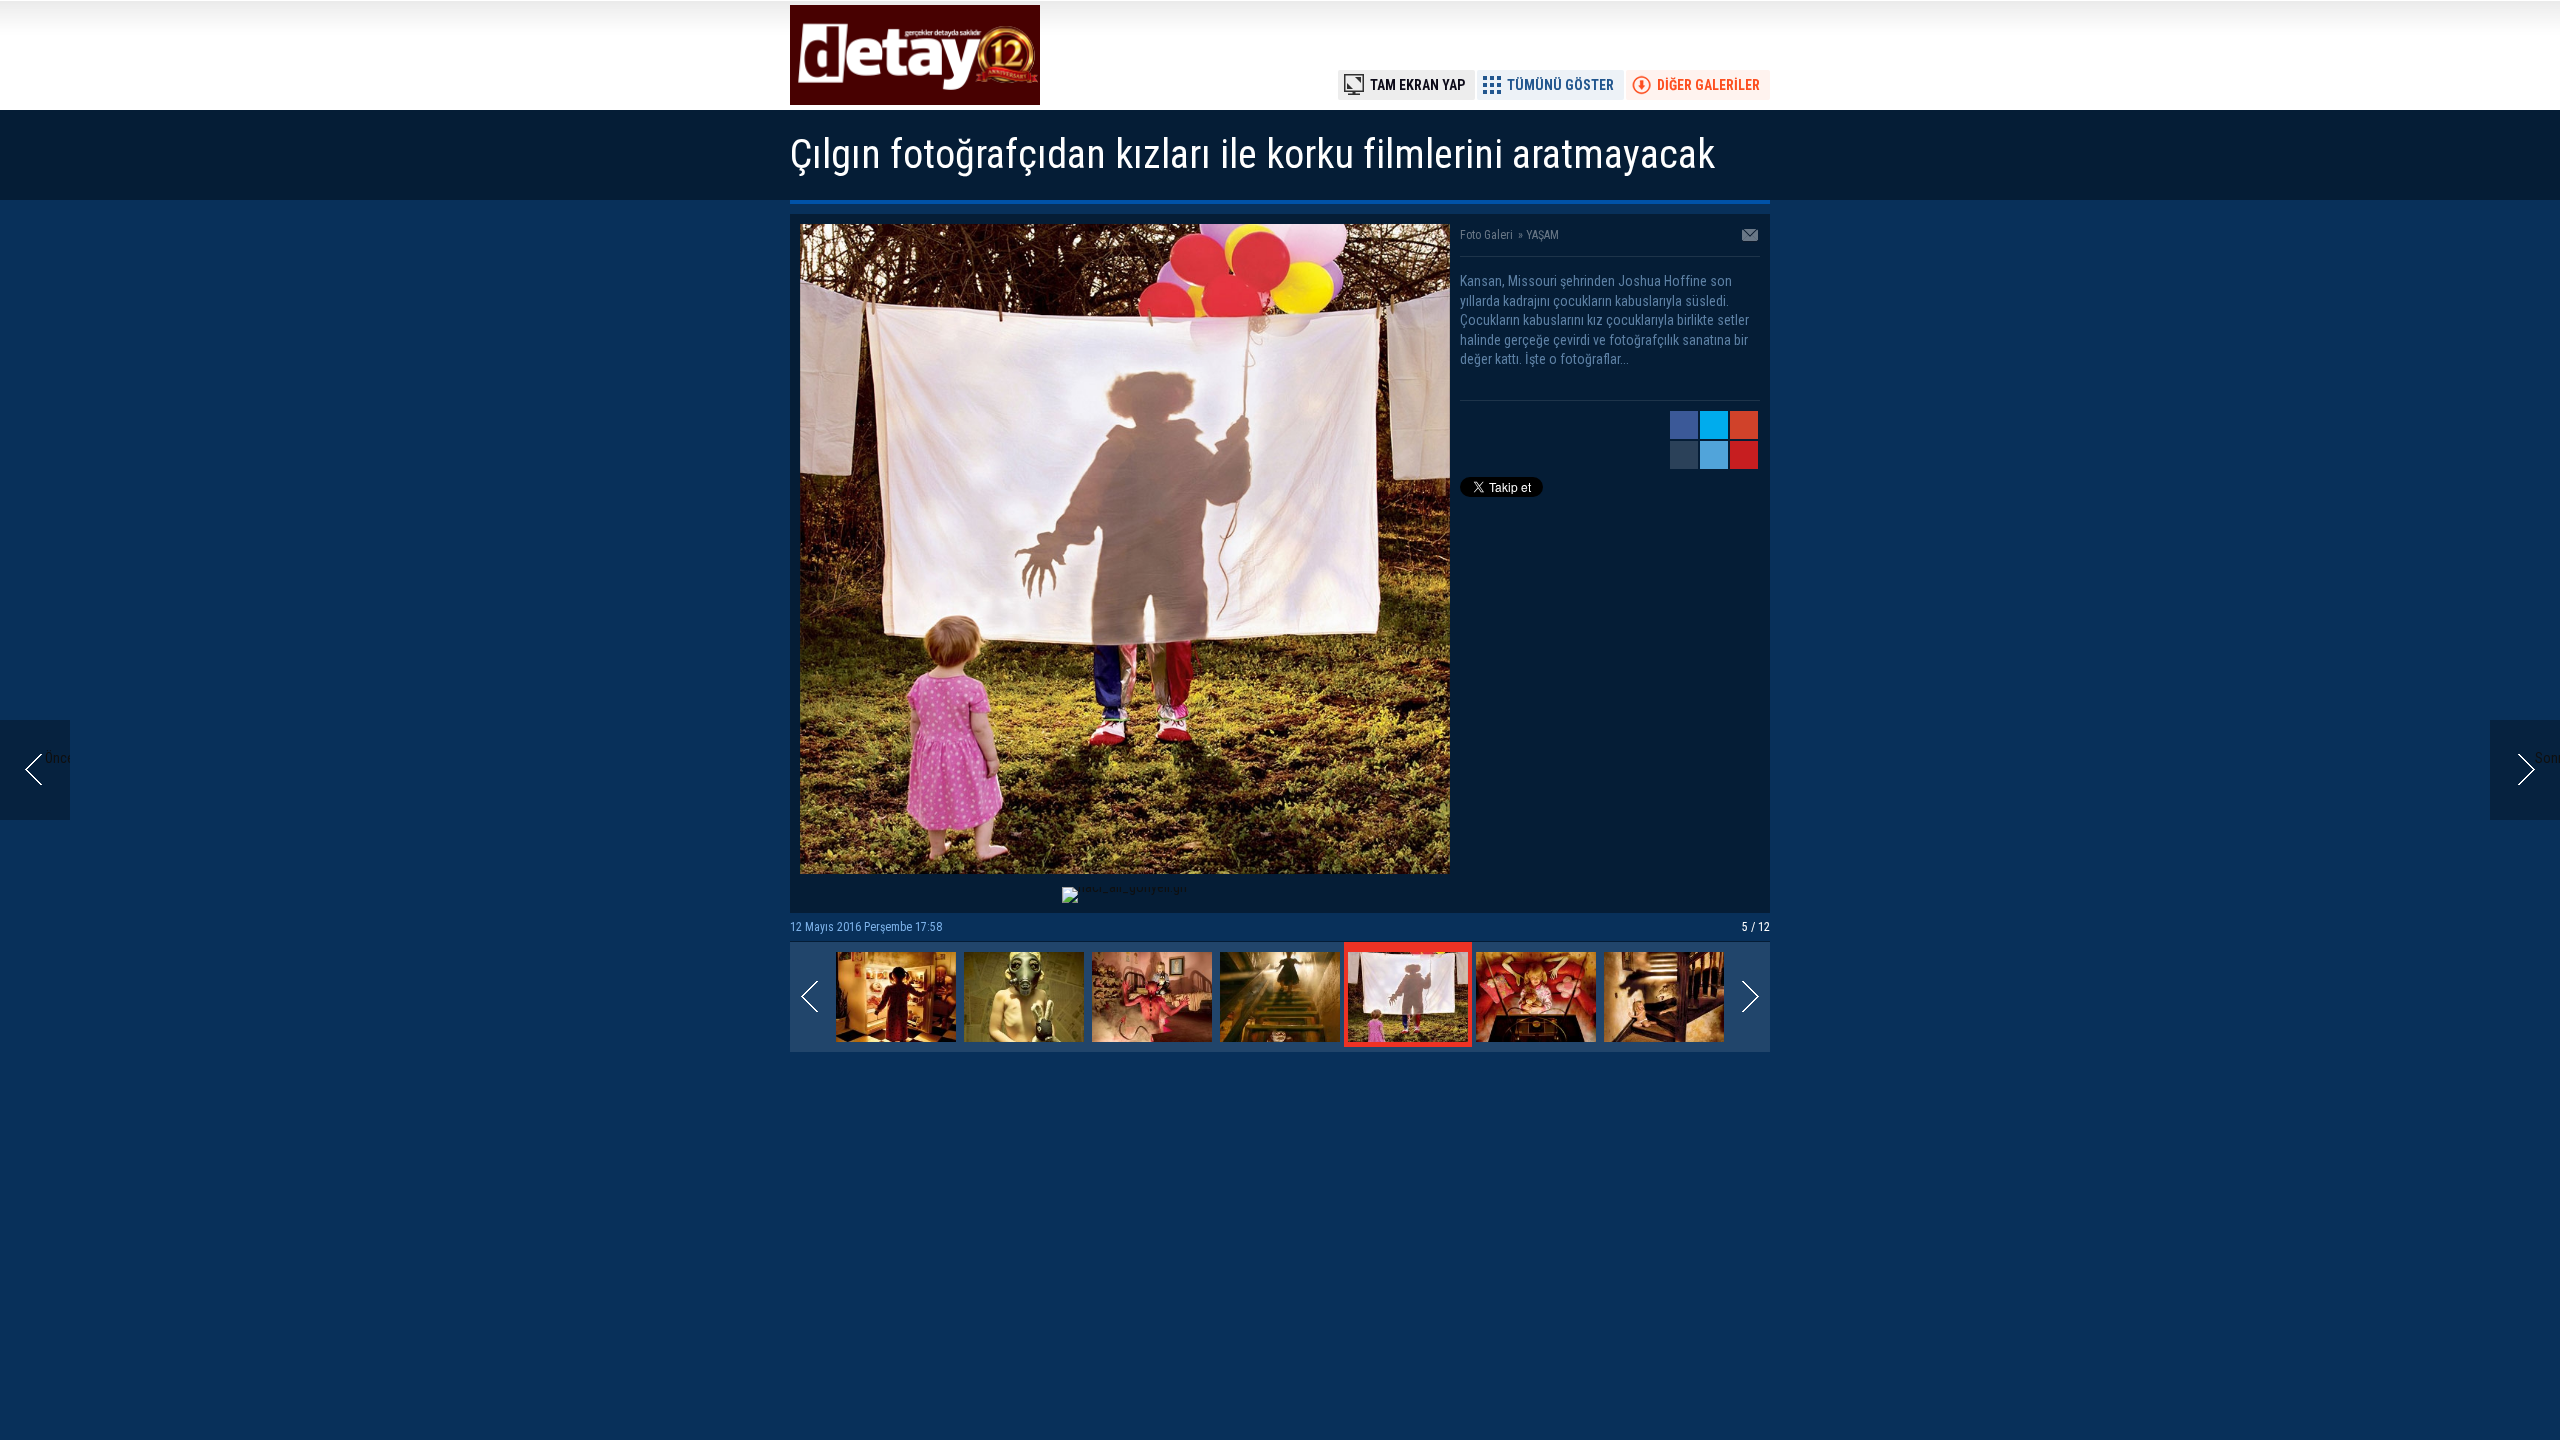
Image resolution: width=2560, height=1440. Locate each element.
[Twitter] (1714, 425)
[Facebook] (1684, 425)
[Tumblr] (1684, 455)
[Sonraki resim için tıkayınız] (1125, 869)
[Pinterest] (1744, 455)
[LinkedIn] (1714, 455)
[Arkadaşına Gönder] (1751, 237)
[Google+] (1744, 425)
